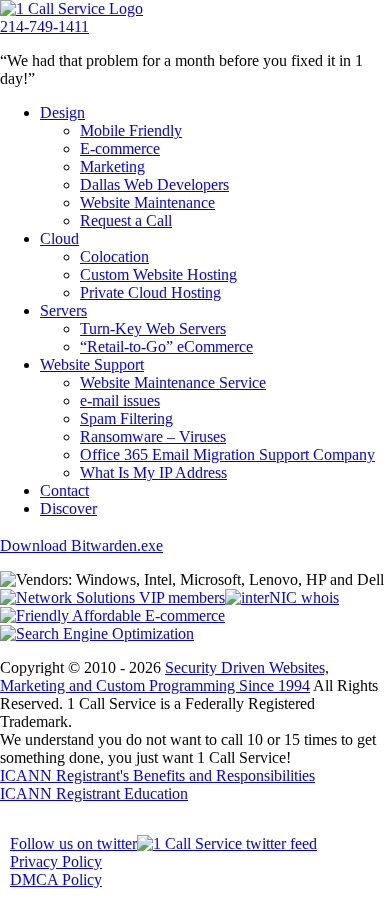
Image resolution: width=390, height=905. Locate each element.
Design (62, 112)
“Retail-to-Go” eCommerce (166, 346)
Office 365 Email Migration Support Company (227, 454)
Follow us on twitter (73, 843)
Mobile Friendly (131, 130)
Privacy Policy (56, 861)
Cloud (59, 238)
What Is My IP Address (153, 472)
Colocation (114, 256)
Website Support (92, 364)
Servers (63, 310)
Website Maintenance (147, 202)
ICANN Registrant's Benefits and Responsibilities (157, 775)
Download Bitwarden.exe (81, 545)
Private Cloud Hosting (150, 292)
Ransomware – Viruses (153, 436)
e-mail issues (120, 400)
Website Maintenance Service (173, 382)
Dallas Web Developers (154, 184)
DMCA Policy (56, 879)
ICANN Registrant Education (94, 793)
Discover (68, 508)
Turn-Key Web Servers (153, 328)
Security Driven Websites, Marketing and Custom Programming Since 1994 (164, 676)
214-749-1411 (44, 26)
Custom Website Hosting (158, 274)
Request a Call (126, 220)
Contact (64, 490)
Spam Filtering (126, 418)
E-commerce (120, 148)
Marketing (112, 166)
